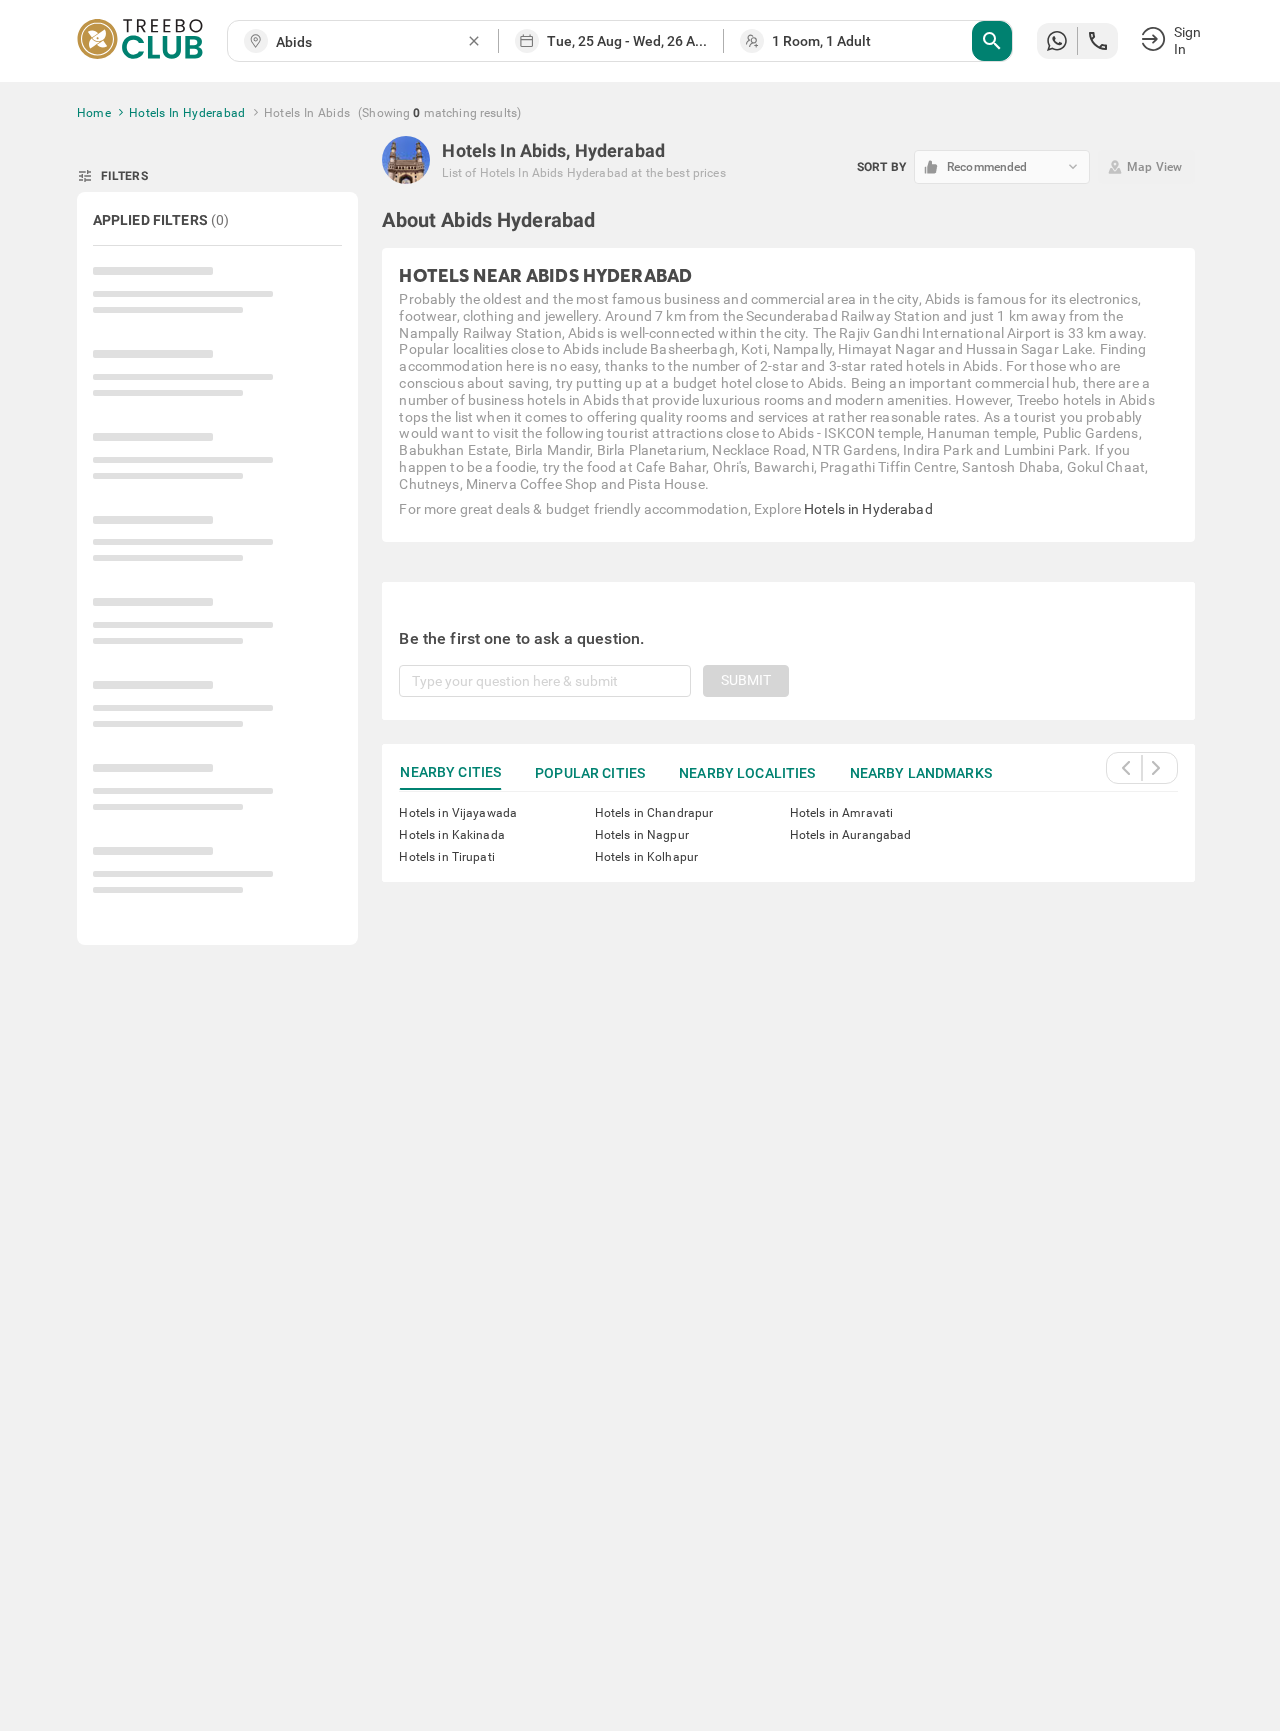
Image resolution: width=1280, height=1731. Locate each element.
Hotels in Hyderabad (868, 509)
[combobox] (371, 42)
